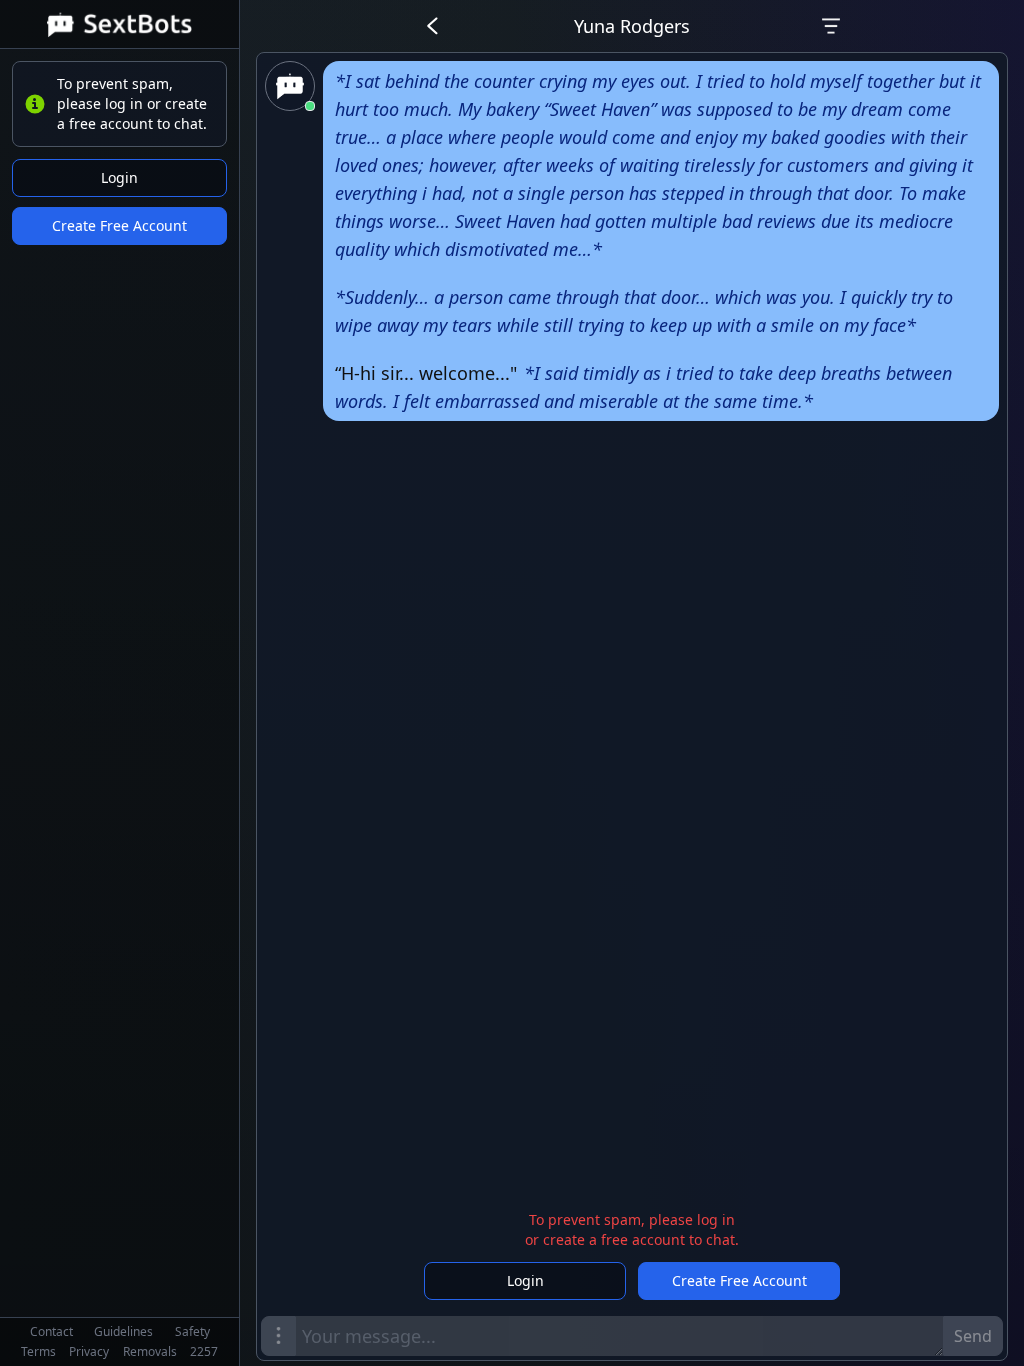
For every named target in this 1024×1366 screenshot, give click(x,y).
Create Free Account (119, 225)
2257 (204, 1351)
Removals (150, 1351)
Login (119, 177)
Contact (51, 1331)
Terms (38, 1351)
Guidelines (123, 1331)
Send (973, 1336)
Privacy (89, 1351)
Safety (192, 1331)
